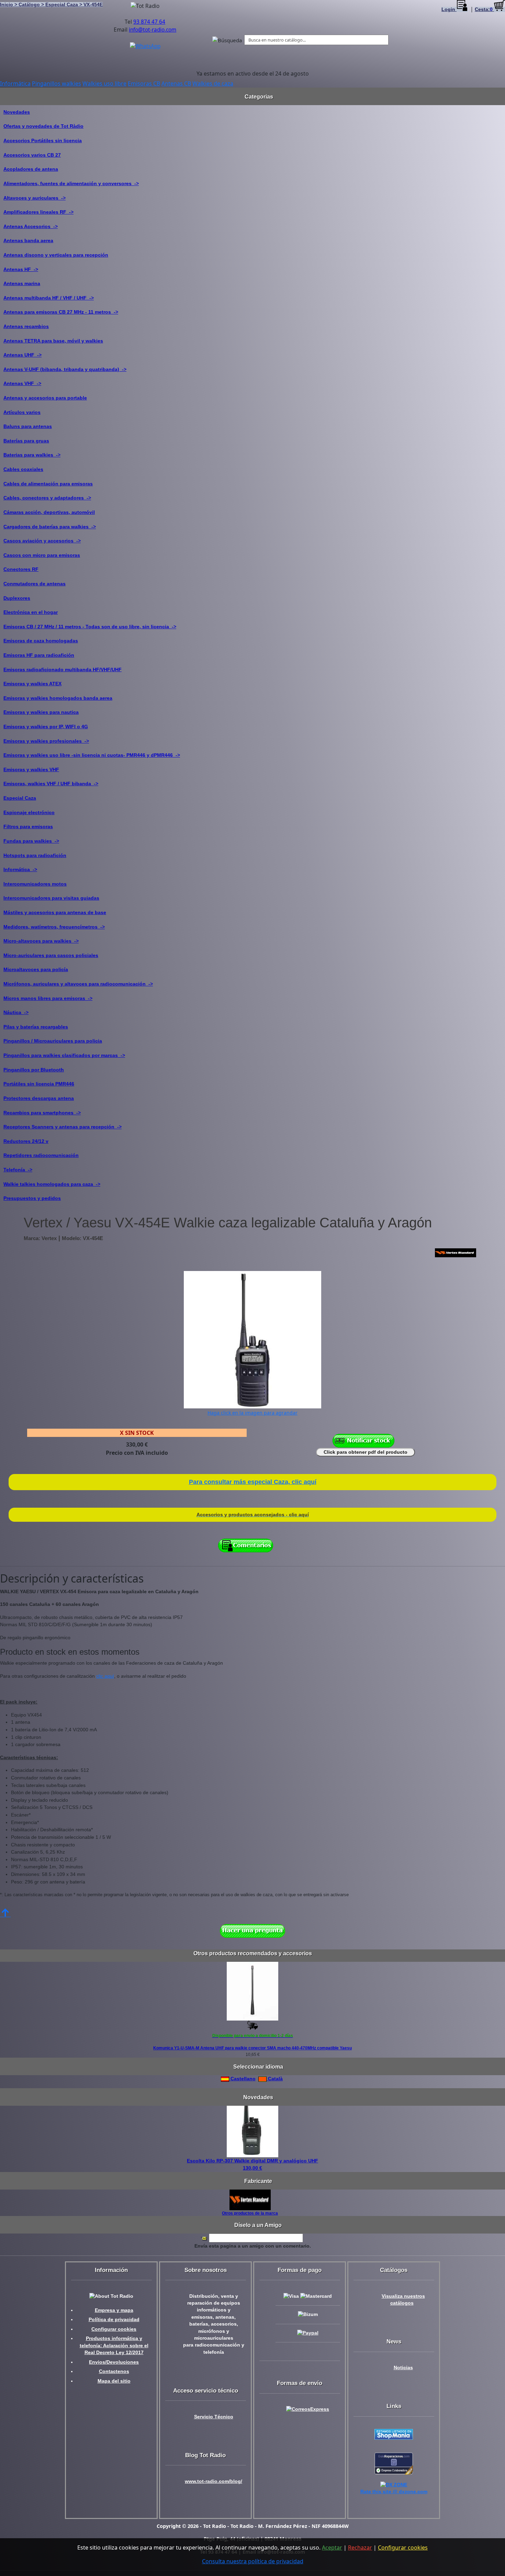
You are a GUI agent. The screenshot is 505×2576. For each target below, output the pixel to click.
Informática (15, 83)
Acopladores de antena (31, 169)
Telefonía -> (18, 1170)
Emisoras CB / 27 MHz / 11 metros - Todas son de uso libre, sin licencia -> (90, 627)
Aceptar (332, 2547)
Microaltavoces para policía (36, 969)
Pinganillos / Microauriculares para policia (53, 1041)
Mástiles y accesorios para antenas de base (55, 912)
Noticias (403, 2368)
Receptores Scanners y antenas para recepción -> (63, 1127)
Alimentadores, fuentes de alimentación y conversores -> (71, 183)
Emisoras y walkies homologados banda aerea (58, 698)
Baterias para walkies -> (32, 455)
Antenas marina (22, 283)
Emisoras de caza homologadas (41, 641)
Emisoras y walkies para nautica (41, 712)
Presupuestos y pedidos (32, 1198)
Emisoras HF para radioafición (39, 655)
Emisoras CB (144, 83)
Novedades (17, 112)
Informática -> (20, 869)
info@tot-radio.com (153, 30)
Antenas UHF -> (23, 355)
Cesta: (484, 9)
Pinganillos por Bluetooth (34, 1070)
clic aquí (105, 1676)
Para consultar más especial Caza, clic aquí (253, 1482)
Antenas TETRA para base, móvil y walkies (53, 341)
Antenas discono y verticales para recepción (56, 255)
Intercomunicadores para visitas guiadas (51, 898)
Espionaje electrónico (29, 812)
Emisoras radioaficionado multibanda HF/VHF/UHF (63, 670)
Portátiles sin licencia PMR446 (39, 1084)
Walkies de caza (213, 83)
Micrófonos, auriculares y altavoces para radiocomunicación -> (78, 984)
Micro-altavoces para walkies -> (41, 941)
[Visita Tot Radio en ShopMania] (394, 2434)
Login (449, 9)
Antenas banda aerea (28, 240)
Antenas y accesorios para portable (45, 398)
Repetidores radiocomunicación (41, 1155)
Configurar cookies (114, 2329)
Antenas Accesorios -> (31, 226)
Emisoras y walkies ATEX (32, 684)
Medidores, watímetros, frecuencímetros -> (54, 927)
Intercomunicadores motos (35, 884)
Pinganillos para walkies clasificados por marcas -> (64, 1055)
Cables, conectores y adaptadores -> (47, 498)
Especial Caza (20, 798)
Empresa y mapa (114, 2310)
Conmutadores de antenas (35, 584)
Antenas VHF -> (22, 383)
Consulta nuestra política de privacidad (253, 2561)
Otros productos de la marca (250, 2213)
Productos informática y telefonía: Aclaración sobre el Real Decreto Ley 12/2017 (114, 2346)
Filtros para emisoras (28, 826)
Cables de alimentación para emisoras (48, 484)
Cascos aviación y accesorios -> (42, 541)
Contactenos (114, 2371)
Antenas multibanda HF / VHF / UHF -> (49, 298)
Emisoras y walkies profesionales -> (46, 741)
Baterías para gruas (26, 441)
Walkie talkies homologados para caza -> (52, 1184)
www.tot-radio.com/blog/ (214, 2481)
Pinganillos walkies (57, 83)
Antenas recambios (26, 326)
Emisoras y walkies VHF (31, 769)
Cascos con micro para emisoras (42, 555)
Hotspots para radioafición (35, 855)
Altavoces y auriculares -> (35, 198)
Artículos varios (22, 412)
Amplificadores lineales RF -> (38, 212)
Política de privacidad (114, 2320)
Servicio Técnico (214, 2417)
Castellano (242, 2079)
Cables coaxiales (23, 469)
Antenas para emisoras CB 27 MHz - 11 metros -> (61, 312)
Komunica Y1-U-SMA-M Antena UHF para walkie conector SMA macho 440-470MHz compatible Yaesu (252, 2048)
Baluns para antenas (28, 426)
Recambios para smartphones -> (42, 1113)
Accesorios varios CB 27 (32, 155)
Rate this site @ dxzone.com (394, 2492)
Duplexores (17, 598)
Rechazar (360, 2547)
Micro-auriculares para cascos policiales (51, 955)
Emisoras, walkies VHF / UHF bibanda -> (51, 784)
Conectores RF (21, 569)
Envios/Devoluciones (114, 2362)
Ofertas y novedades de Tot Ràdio (43, 126)
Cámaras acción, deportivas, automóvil (49, 512)
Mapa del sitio (114, 2381)
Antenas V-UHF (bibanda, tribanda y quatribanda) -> (65, 369)
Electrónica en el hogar (31, 612)
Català (275, 2079)
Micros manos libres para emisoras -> (48, 998)
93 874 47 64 (149, 22)
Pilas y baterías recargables (36, 1027)
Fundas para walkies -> (31, 841)
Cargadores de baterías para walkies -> (50, 527)
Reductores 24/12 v (26, 1141)
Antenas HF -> (21, 269)
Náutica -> (16, 1012)
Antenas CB (176, 83)
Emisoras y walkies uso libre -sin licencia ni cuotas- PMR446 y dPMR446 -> (92, 755)
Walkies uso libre (104, 83)
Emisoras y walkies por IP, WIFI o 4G (46, 727)
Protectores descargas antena (39, 1098)
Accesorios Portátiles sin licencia (43, 140)
